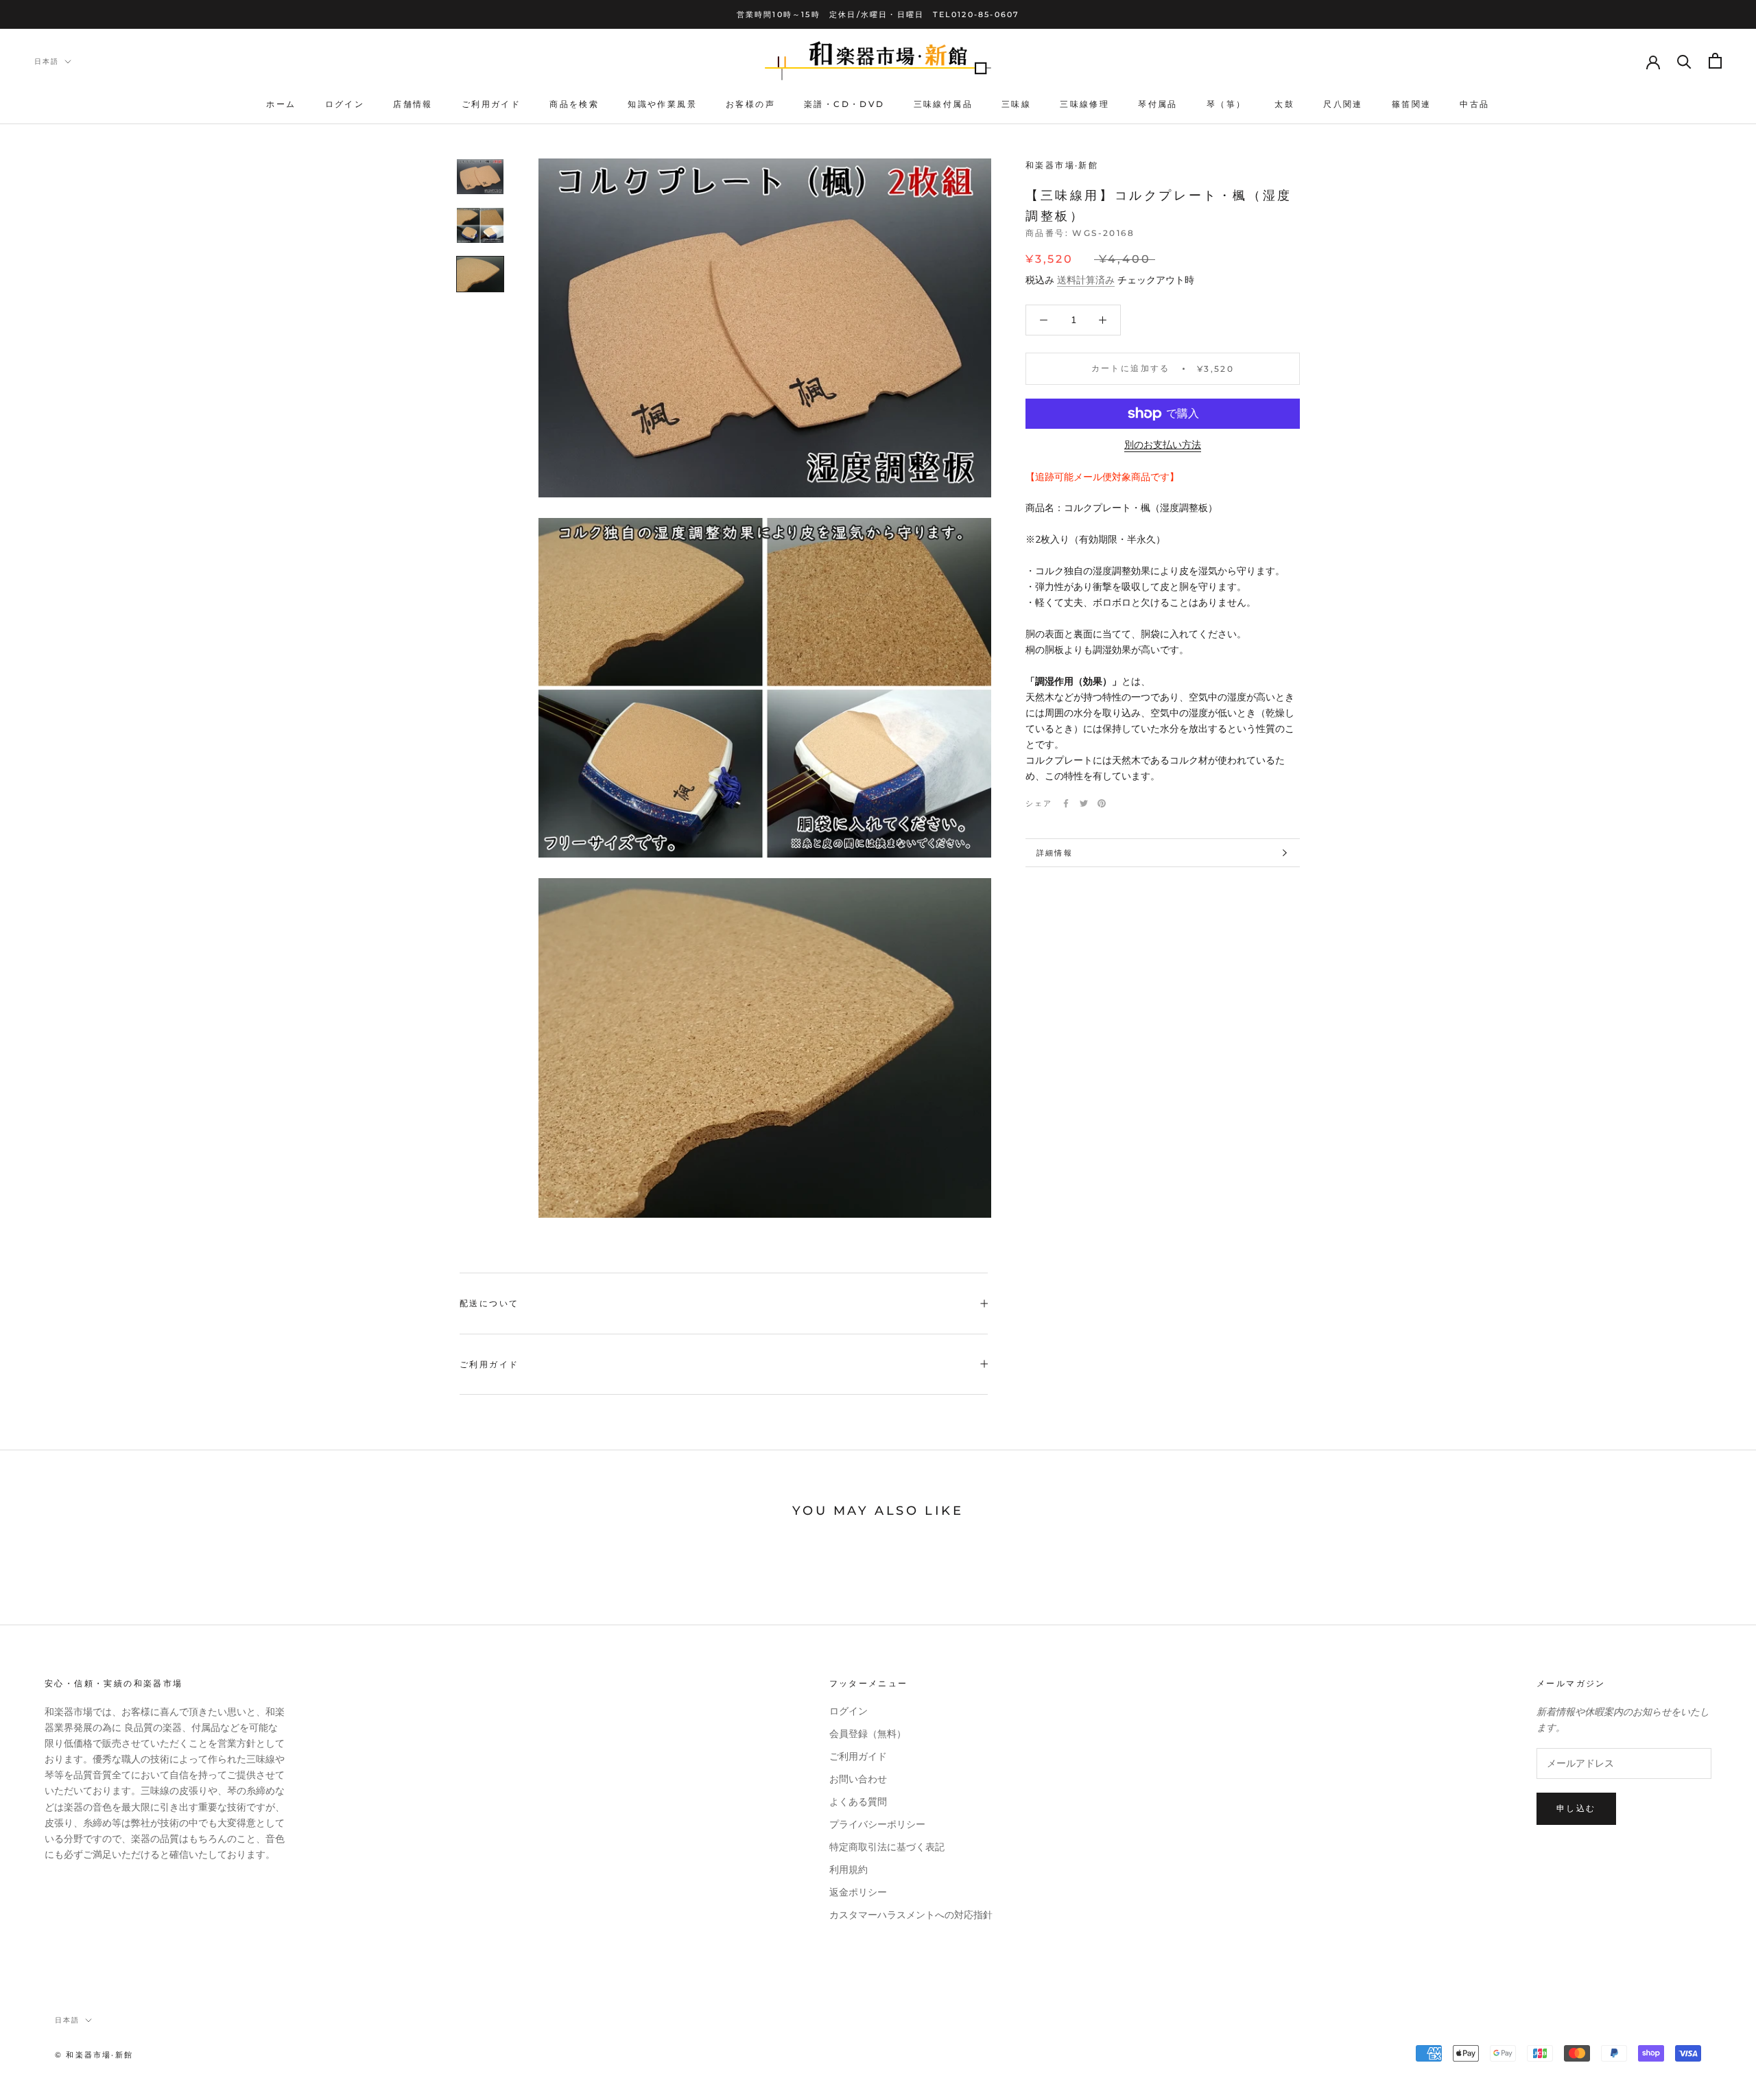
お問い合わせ (858, 1779)
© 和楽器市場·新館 (94, 2055)
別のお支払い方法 (1163, 445)
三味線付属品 (943, 104)
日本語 (47, 61)
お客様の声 (750, 104)
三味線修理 (1084, 104)
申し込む (1576, 1808)
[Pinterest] (1102, 803)
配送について (489, 1303)
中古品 (1474, 104)
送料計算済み (1086, 280)
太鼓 (1284, 104)
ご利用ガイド (491, 104)
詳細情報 (1055, 853)
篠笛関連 (1412, 104)
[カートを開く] (1715, 61)
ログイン (345, 104)
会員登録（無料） (868, 1734)
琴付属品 (1158, 104)
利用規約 (849, 1870)
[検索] (1684, 61)
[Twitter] (1084, 803)
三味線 (1016, 104)
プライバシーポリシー (877, 1825)
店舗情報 (413, 104)
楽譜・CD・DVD (844, 104)
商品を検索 (574, 104)
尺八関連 (1343, 104)
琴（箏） (1226, 104)
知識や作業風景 (662, 104)
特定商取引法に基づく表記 (887, 1847)
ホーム (281, 104)
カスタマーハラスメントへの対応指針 (911, 1915)
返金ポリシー (858, 1892)
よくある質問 (858, 1802)
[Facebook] (1066, 803)
